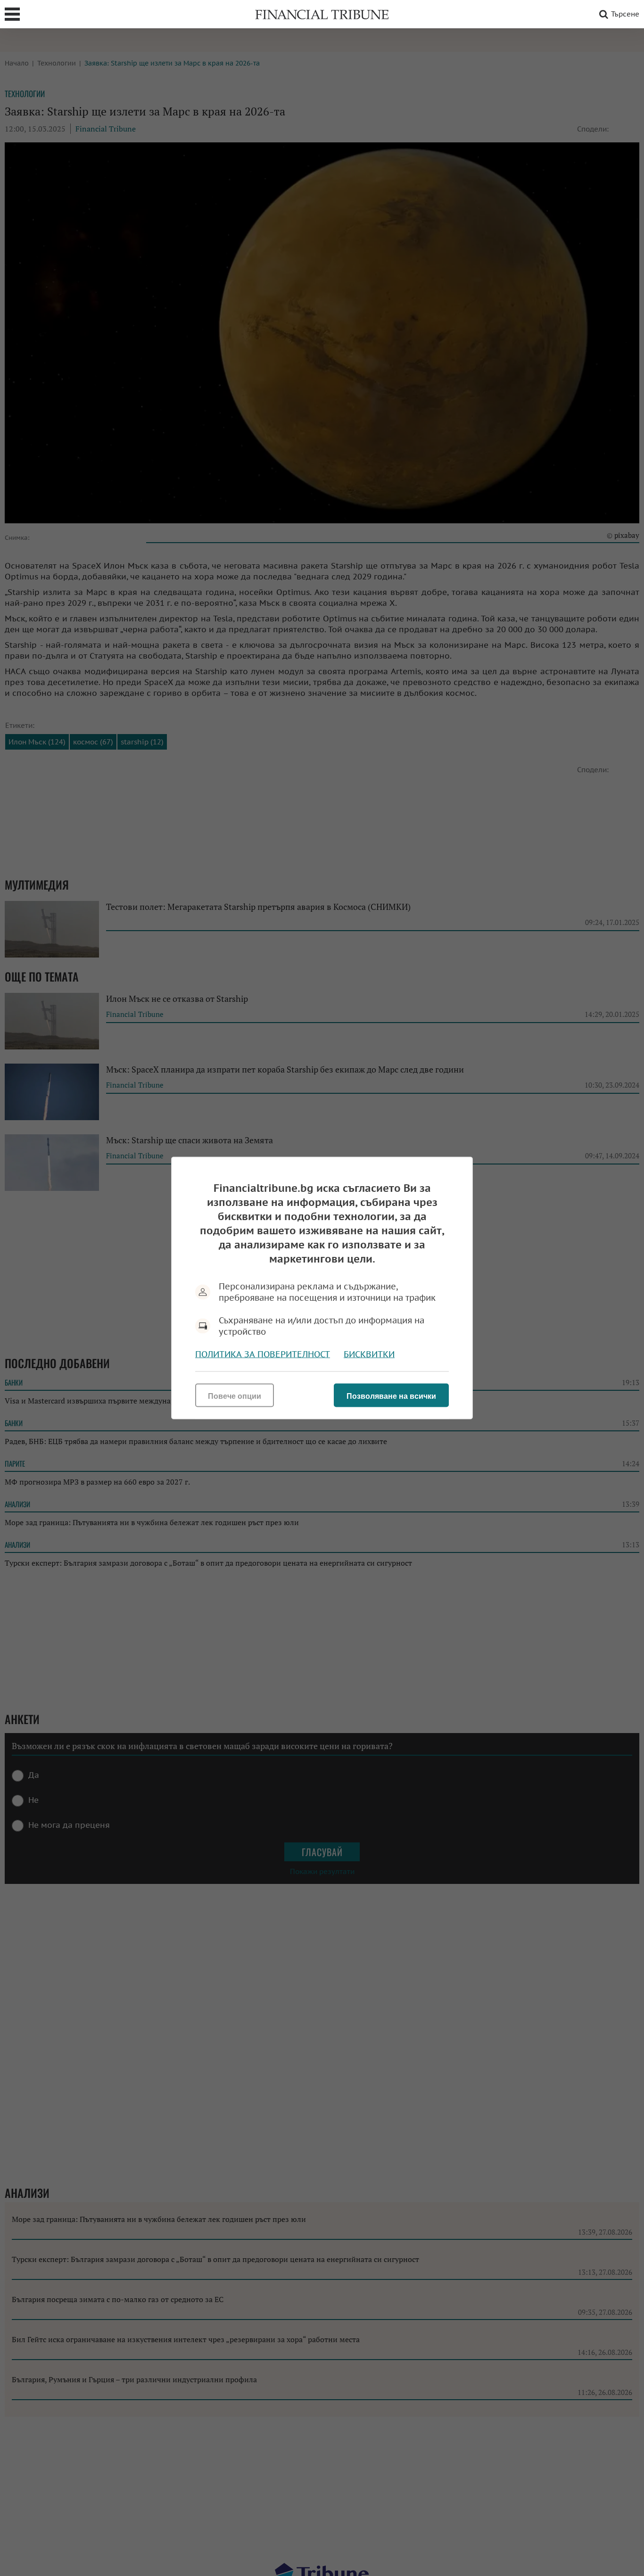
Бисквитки (369, 1354)
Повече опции (235, 1396)
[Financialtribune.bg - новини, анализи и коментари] (322, 14)
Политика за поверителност (263, 1354)
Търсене (625, 14)
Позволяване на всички (391, 1396)
